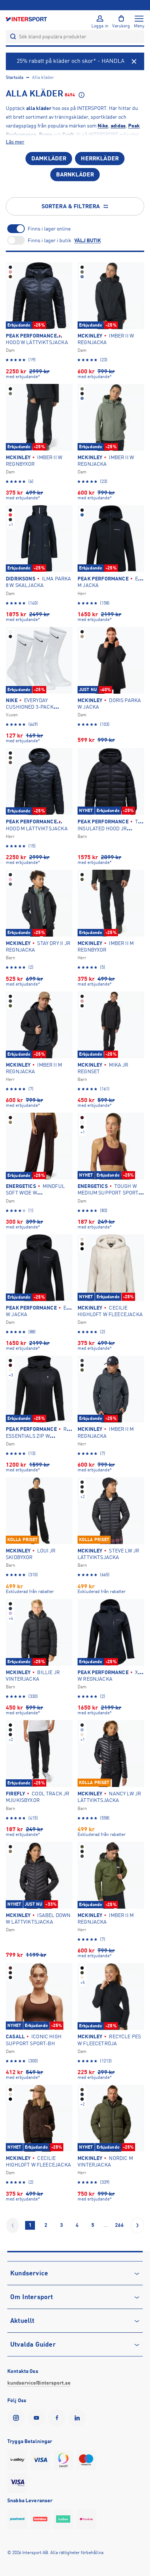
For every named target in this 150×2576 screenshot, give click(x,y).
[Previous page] (13, 2225)
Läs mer (15, 142)
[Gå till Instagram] (17, 2418)
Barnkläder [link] (75, 175)
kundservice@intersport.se (39, 2383)
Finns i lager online (49, 229)
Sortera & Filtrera (71, 206)
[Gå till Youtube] (38, 2418)
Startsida (15, 77)
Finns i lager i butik (50, 240)
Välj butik (88, 240)
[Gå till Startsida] (27, 19)
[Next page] (137, 2225)
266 (119, 2225)
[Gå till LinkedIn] (79, 2418)
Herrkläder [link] (100, 159)
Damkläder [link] (49, 159)
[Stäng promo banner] (134, 61)
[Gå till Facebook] (58, 2418)
